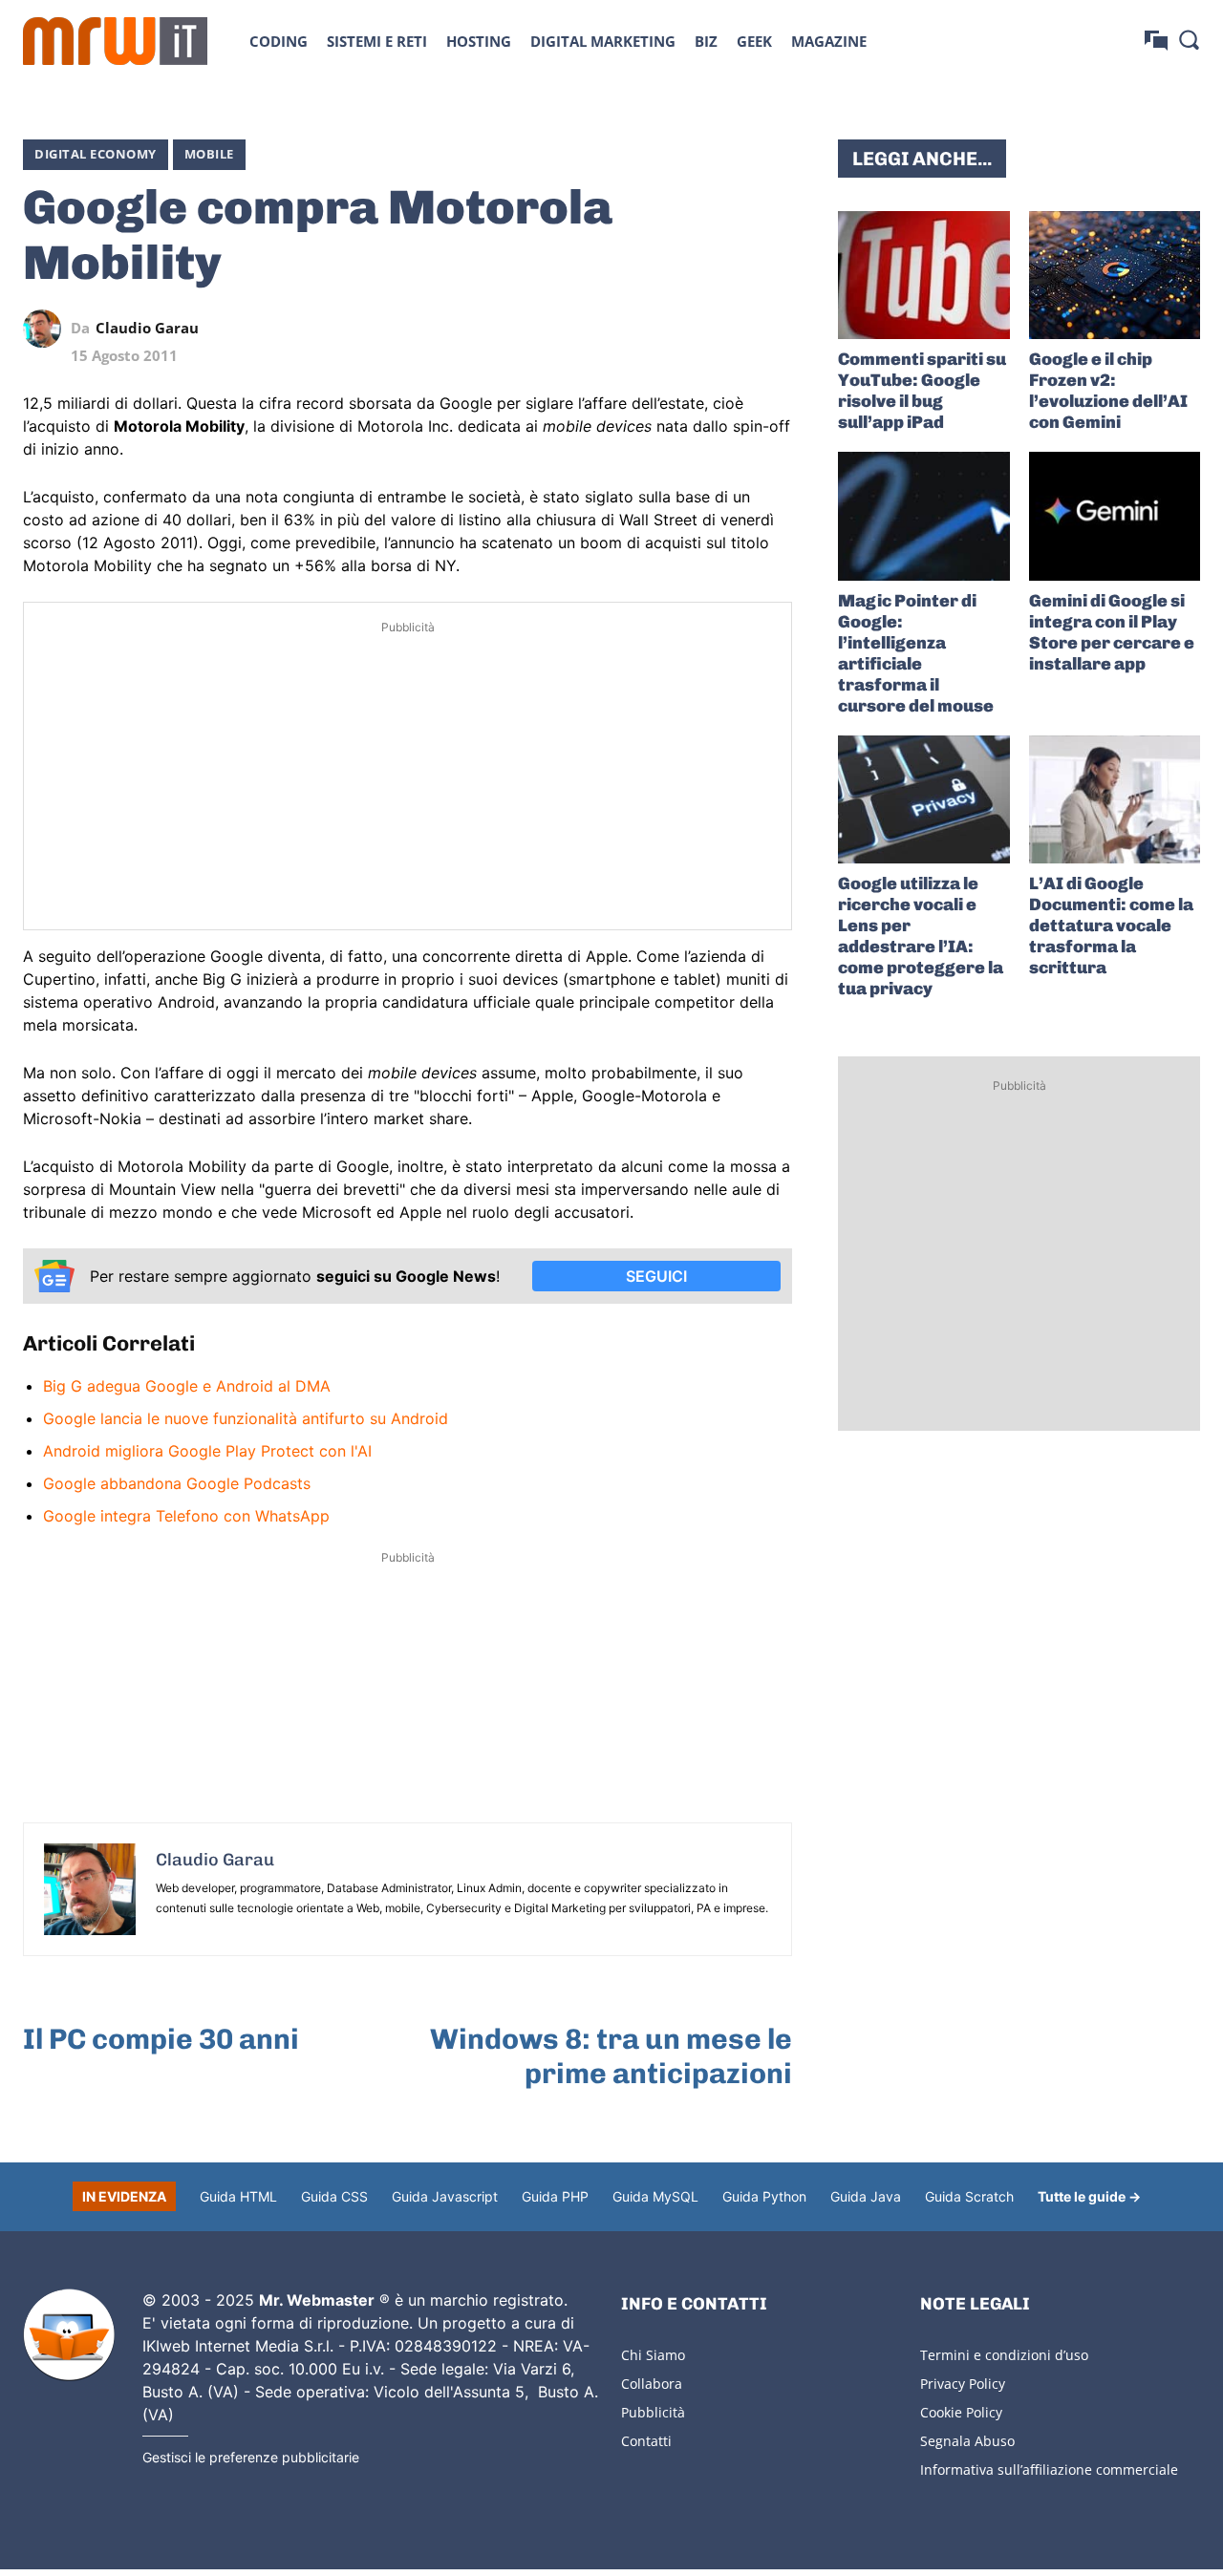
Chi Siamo (653, 2355)
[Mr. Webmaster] (69, 2335)
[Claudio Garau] (47, 329)
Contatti (646, 2441)
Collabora (652, 2384)
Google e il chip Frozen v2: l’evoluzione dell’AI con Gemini (1108, 391)
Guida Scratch (969, 2196)
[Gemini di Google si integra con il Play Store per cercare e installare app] (1115, 516)
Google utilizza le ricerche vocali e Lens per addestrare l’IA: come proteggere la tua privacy (921, 936)
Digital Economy (96, 154)
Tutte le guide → (1089, 2196)
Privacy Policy (963, 2384)
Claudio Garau (147, 328)
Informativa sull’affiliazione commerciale (1049, 2470)
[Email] (773, 329)
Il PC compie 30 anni (161, 2039)
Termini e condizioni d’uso (1004, 2355)
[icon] (1156, 41)
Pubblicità (653, 2412)
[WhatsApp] (685, 329)
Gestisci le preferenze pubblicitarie (251, 2457)
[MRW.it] (115, 41)
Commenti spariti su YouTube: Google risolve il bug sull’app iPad (922, 391)
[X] (597, 329)
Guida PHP (555, 2196)
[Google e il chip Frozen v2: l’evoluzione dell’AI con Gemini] (1115, 275)
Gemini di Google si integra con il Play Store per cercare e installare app (1112, 632)
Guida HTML (238, 2196)
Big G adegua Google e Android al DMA (187, 1386)
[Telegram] (729, 329)
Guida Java (866, 2196)
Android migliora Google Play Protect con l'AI (207, 1451)
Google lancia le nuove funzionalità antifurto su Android (246, 1418)
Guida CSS (334, 2196)
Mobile (209, 154)
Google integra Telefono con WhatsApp (186, 1516)
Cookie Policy (961, 2412)
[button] (1189, 39)
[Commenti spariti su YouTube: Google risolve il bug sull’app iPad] (923, 275)
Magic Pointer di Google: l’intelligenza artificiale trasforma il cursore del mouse (916, 653)
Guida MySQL (655, 2196)
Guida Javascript (445, 2196)
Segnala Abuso (967, 2441)
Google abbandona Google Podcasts (177, 1483)
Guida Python (764, 2196)
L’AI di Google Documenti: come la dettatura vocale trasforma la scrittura (1111, 926)
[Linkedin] (641, 329)
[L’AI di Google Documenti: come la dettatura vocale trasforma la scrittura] (1115, 799)
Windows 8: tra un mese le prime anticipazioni (611, 2056)
